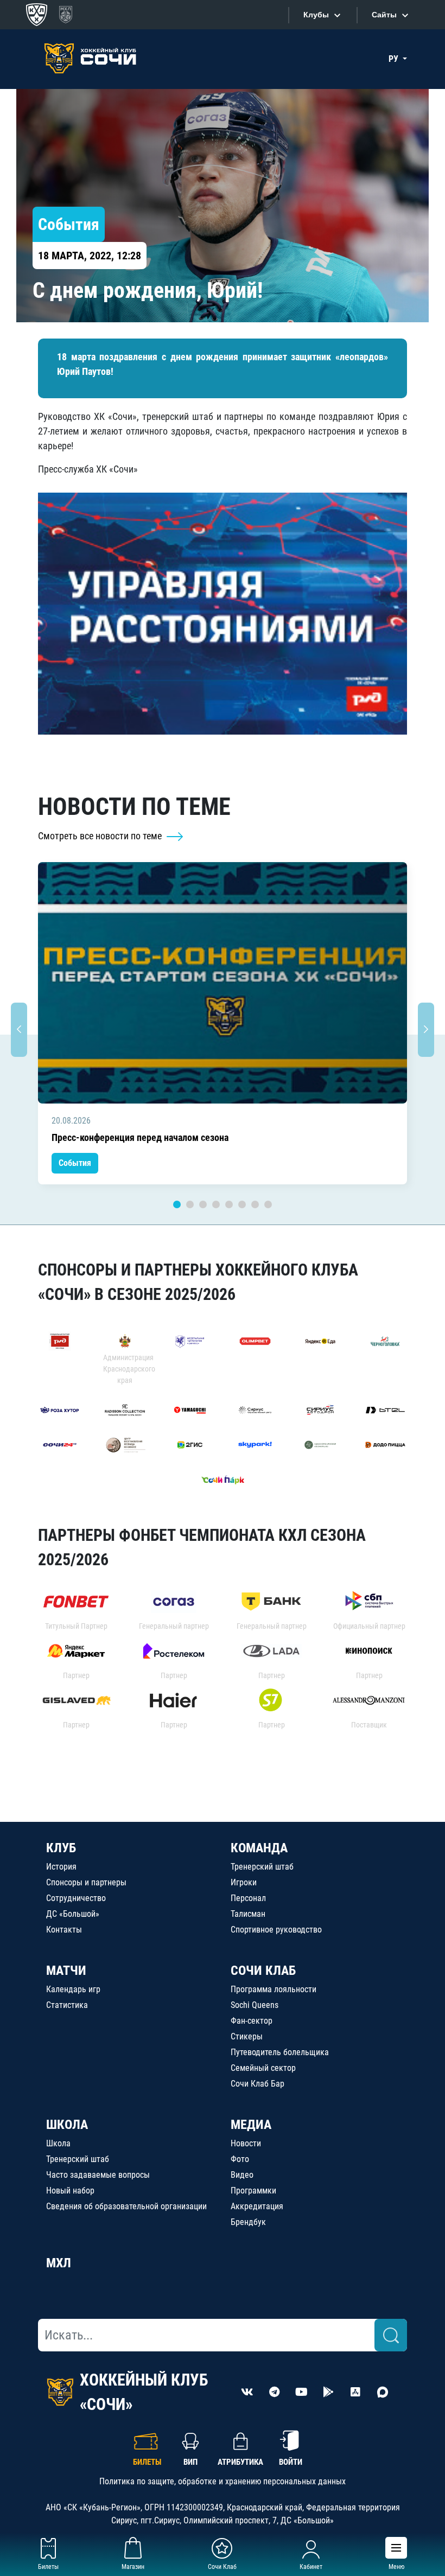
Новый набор (70, 2191)
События (75, 1163)
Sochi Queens (255, 2005)
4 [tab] (216, 1204)
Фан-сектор (252, 2021)
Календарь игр (73, 1989)
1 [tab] (177, 1204)
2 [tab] (190, 1204)
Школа (58, 2143)
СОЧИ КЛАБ (263, 1971)
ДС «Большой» (73, 1914)
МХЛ (59, 2263)
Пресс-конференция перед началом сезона (140, 1137)
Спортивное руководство (276, 1930)
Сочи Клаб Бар (258, 2084)
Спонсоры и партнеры (86, 1882)
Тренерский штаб (262, 1867)
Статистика (67, 2005)
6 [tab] (242, 1204)
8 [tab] (268, 1204)
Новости (246, 2143)
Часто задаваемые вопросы (98, 2175)
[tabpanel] (223, 1024)
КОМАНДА (259, 1848)
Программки (253, 2191)
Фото (240, 2159)
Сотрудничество (76, 1898)
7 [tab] (255, 1204)
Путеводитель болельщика (280, 2052)
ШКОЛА (67, 2125)
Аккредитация (257, 2206)
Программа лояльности (274, 1989)
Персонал (248, 1898)
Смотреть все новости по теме (101, 836)
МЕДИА (251, 2125)
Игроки (244, 1882)
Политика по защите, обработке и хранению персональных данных (223, 2481)
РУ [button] (395, 59)
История (61, 1867)
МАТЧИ (66, 1971)
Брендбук (248, 2222)
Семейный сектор (263, 2068)
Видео (242, 2175)
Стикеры (247, 2036)
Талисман (248, 1914)
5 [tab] (229, 1204)
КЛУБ (61, 1848)
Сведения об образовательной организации (126, 2206)
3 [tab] (203, 1204)
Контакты (64, 1930)
